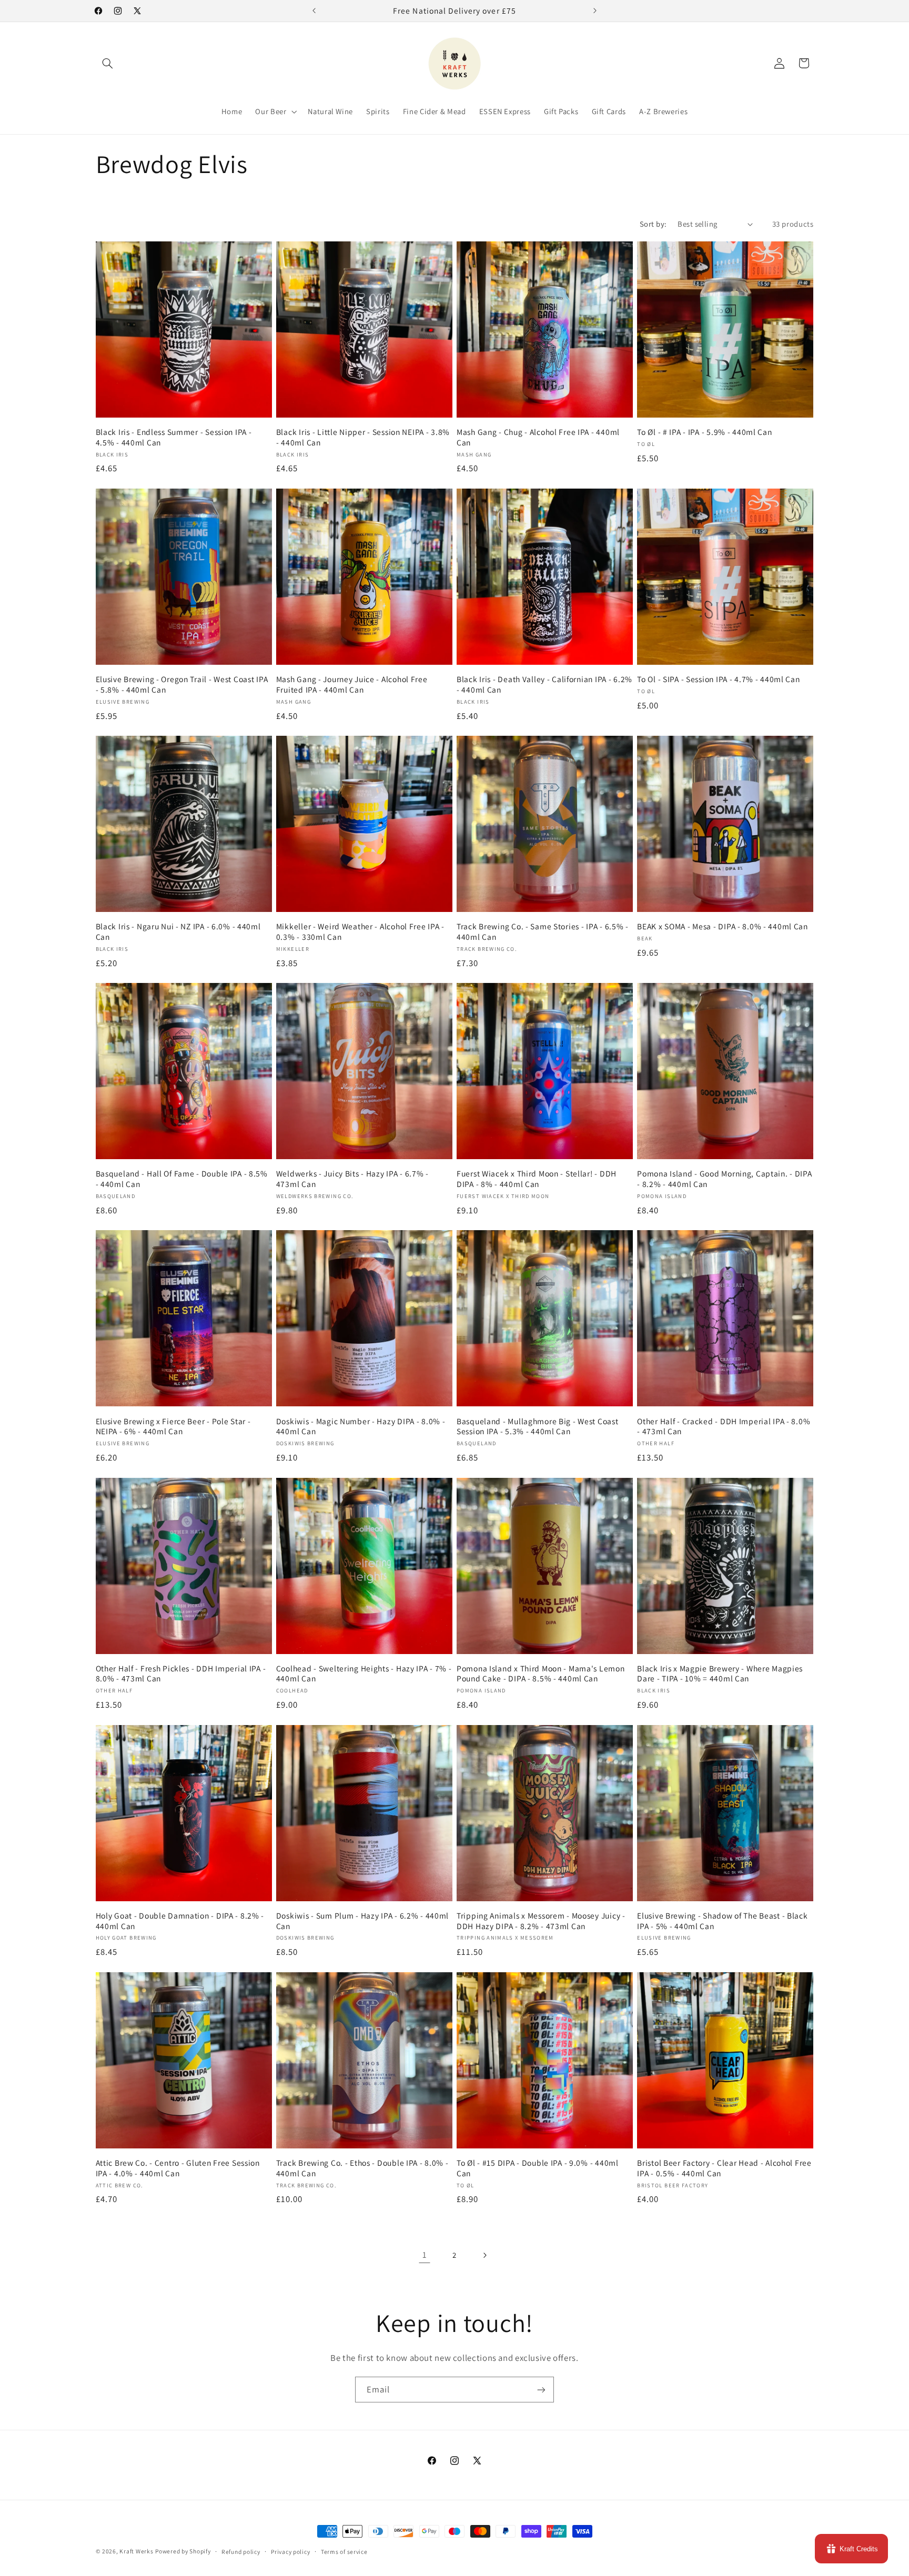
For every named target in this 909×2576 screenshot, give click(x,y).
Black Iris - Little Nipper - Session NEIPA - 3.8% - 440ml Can (363, 437)
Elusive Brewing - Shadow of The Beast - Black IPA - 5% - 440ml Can (722, 1921)
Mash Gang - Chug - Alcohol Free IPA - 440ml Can (538, 437)
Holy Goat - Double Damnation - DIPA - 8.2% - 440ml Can (180, 1921)
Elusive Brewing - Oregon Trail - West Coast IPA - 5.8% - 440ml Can (182, 684)
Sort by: (653, 224)
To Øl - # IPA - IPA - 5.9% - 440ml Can (704, 432)
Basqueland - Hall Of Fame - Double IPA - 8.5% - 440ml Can (182, 1179)
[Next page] (484, 2255)
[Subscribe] (541, 2390)
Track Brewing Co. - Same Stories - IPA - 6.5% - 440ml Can (543, 932)
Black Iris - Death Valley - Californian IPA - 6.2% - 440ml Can (544, 684)
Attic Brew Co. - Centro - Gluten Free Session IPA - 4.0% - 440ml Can (178, 2168)
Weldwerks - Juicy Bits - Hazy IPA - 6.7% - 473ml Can (352, 1179)
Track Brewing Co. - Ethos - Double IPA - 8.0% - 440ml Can (362, 2168)
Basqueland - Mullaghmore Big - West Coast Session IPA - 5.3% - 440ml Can (538, 1427)
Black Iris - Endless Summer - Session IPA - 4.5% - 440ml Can (174, 437)
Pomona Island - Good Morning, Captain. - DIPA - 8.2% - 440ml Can (724, 1179)
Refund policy (241, 2552)
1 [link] (425, 2255)
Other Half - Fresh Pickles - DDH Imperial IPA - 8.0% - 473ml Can (181, 1674)
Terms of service (344, 2552)
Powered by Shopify (183, 2551)
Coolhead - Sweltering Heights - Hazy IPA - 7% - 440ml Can (364, 1674)
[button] (108, 63)
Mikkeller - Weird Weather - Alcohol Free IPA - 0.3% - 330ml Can (360, 932)
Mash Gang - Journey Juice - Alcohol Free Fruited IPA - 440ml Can (352, 684)
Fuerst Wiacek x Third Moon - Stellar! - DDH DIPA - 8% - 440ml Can (537, 1179)
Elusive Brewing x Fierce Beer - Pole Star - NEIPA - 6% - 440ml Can (173, 1427)
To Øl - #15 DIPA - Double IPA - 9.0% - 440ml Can (538, 2168)
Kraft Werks (136, 2551)
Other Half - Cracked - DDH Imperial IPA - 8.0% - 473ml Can (724, 1427)
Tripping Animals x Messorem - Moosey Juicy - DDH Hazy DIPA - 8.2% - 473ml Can (541, 1921)
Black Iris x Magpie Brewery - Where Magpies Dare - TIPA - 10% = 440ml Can (720, 1674)
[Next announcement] (595, 11)
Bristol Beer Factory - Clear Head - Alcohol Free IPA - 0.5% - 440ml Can (724, 2168)
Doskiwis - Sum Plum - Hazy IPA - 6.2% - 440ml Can (362, 1921)
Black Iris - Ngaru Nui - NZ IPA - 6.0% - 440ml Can (178, 932)
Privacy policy (290, 2552)
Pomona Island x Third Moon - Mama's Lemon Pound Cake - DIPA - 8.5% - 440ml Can (541, 1674)
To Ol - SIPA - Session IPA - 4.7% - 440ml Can (718, 679)
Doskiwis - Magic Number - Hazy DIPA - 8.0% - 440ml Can (361, 1427)
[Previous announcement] (314, 11)
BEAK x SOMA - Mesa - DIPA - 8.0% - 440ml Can (723, 926)
